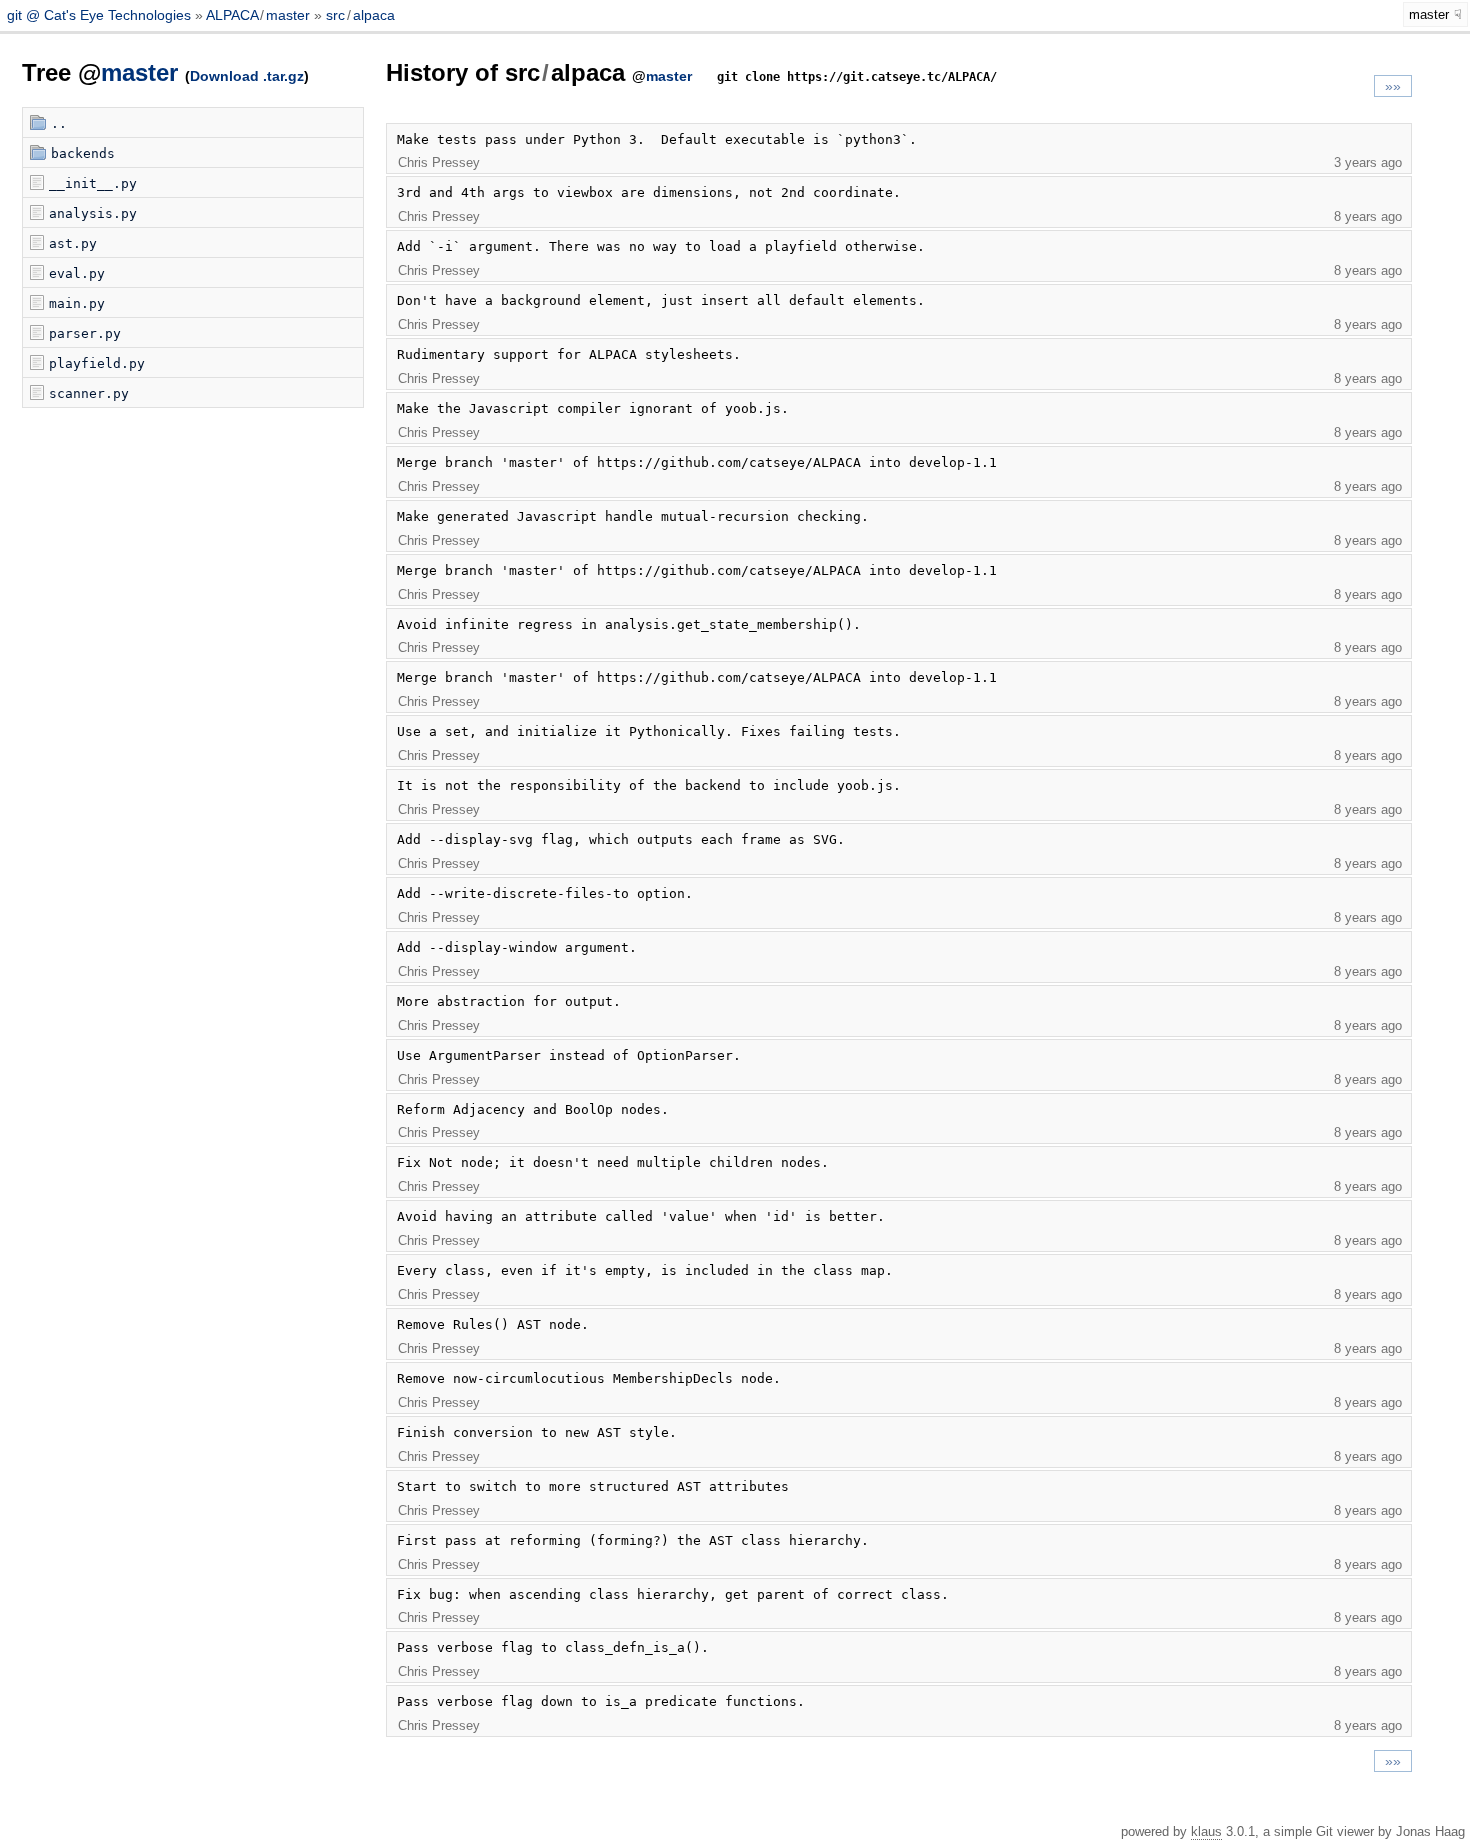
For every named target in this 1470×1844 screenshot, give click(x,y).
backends (83, 153)
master (288, 15)
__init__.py (93, 183)
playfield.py (97, 363)
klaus (1206, 1831)
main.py (77, 303)
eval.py (77, 273)
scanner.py (89, 393)
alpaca (374, 15)
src (335, 15)
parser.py (85, 333)
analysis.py (93, 213)
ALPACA (232, 15)
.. (59, 123)
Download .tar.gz (247, 76)
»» (1393, 86)
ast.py (73, 243)
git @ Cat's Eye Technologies (101, 15)
